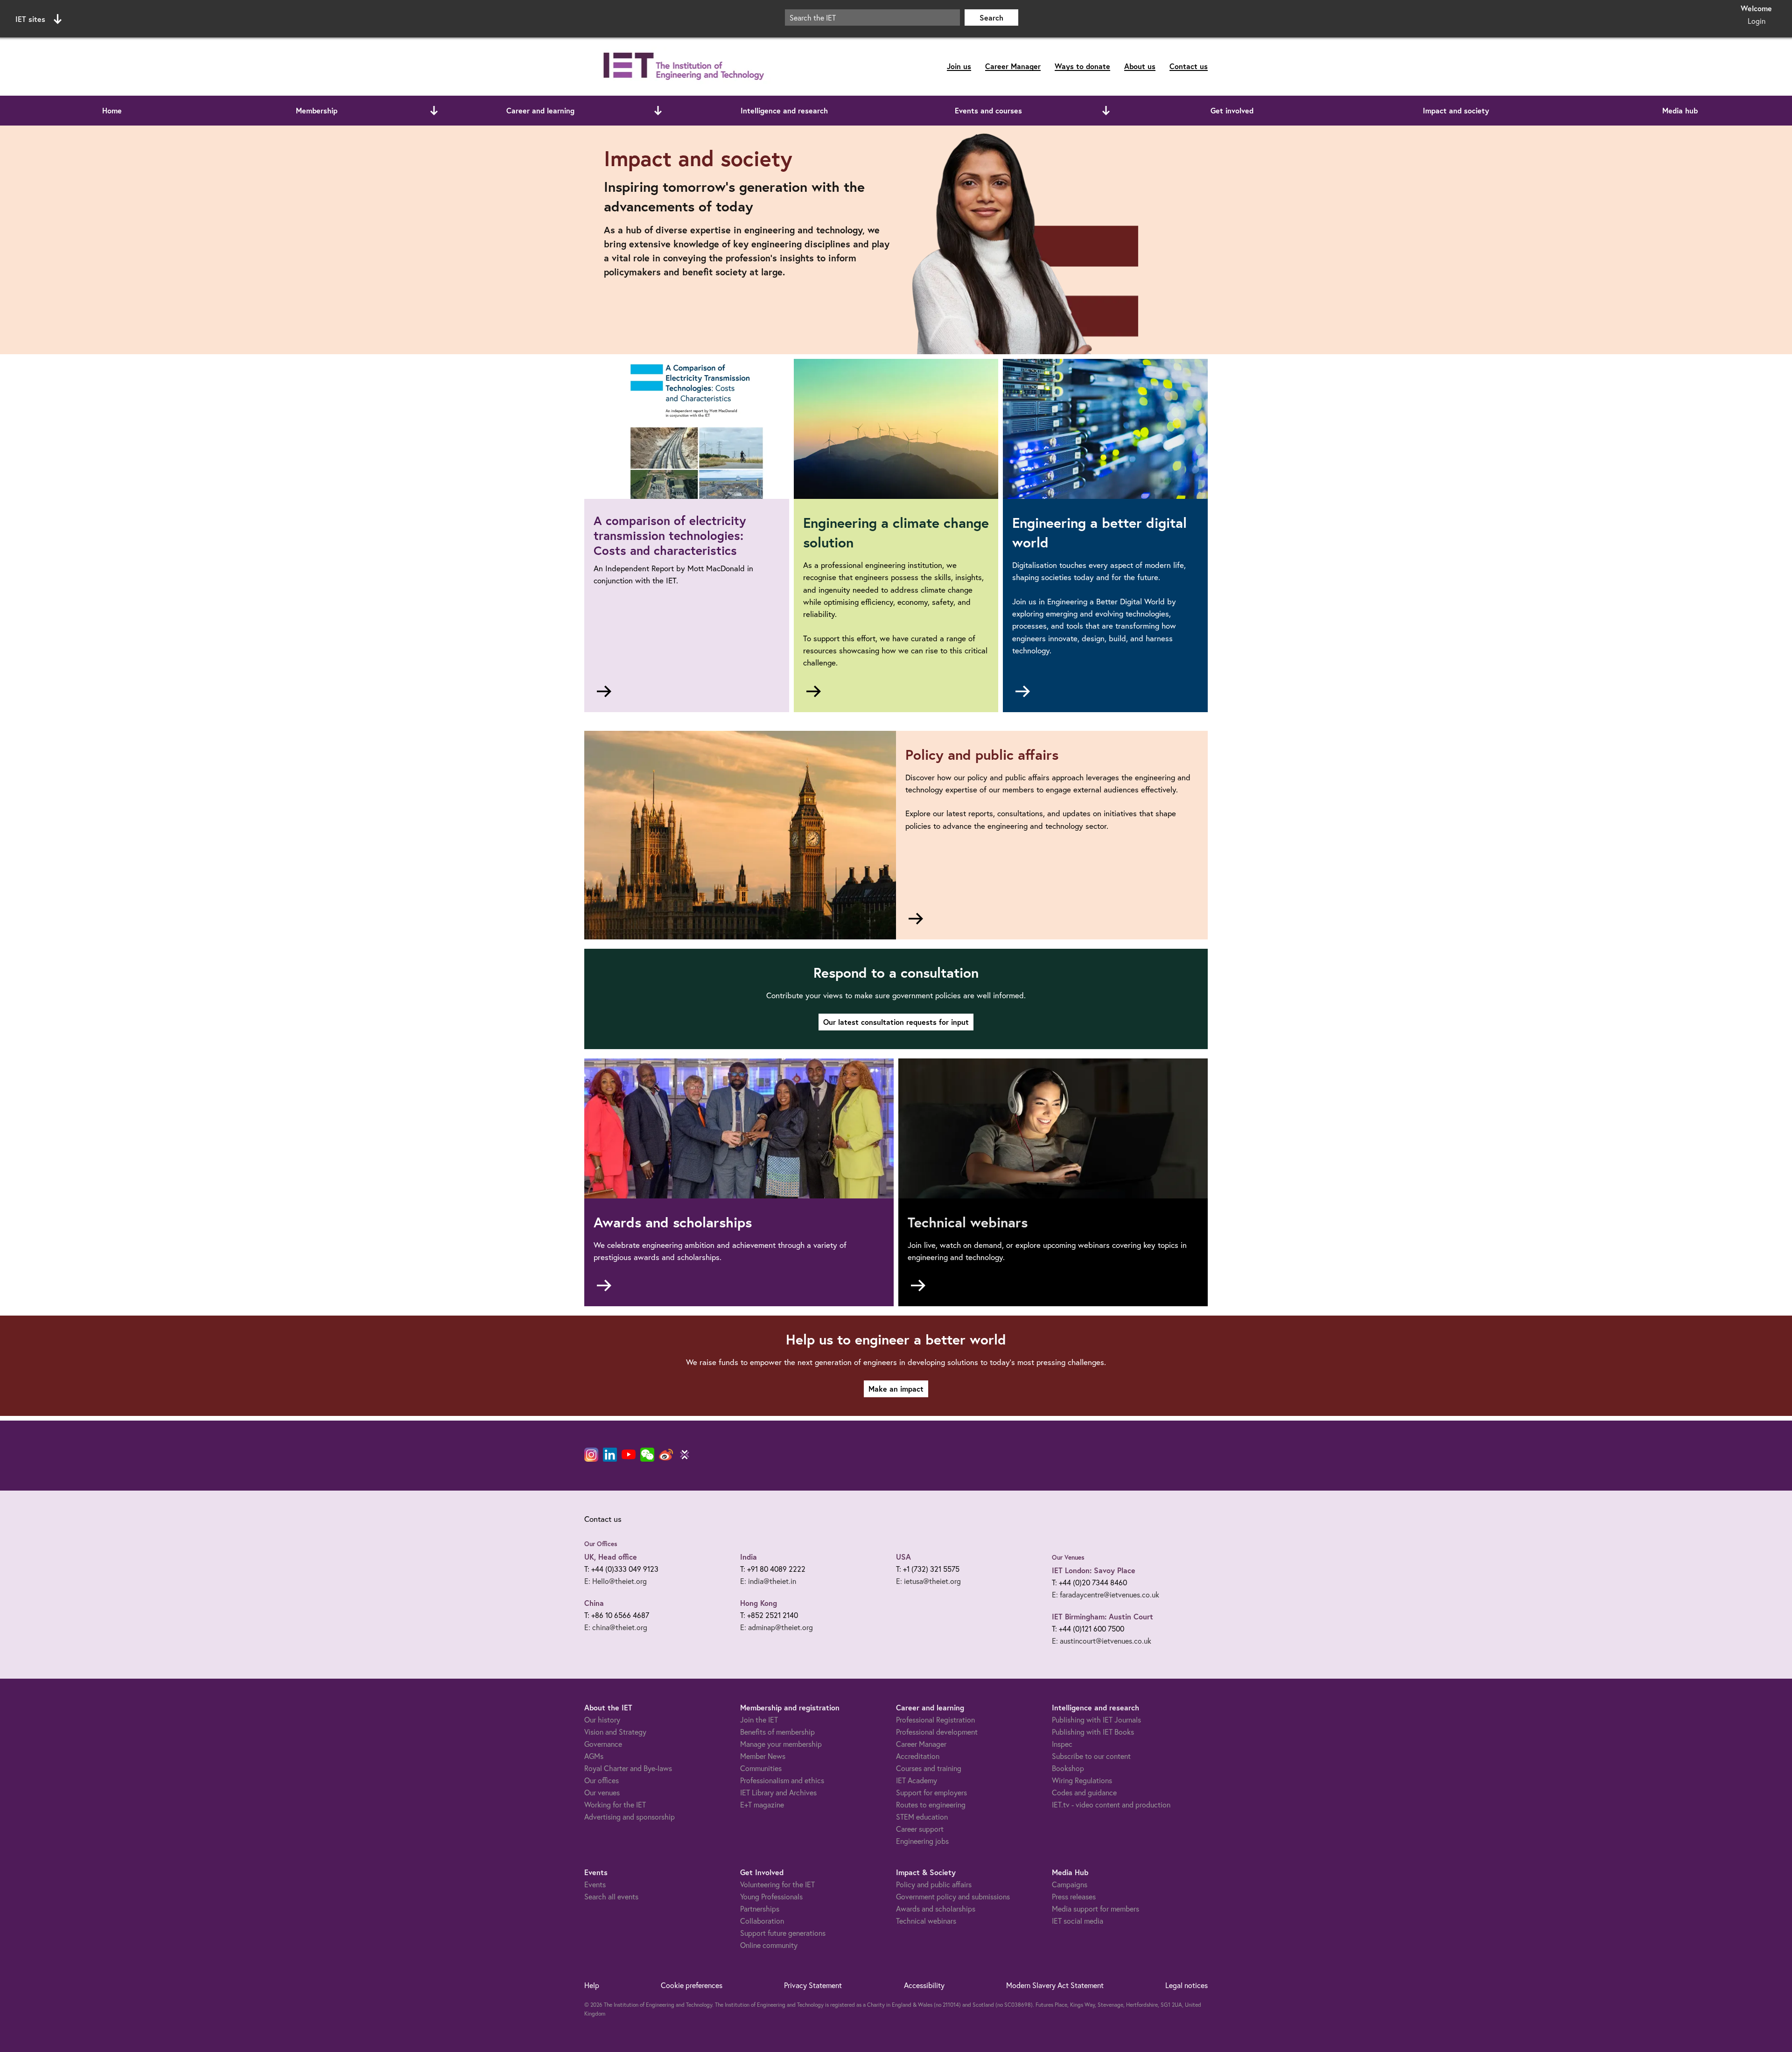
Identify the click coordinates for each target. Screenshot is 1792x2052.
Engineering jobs (922, 1841)
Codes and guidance (1084, 1793)
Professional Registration (935, 1720)
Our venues (602, 1793)
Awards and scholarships (936, 1909)
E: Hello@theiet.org (616, 1581)
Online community (769, 1945)
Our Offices (601, 1544)
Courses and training (929, 1768)
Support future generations (783, 1933)
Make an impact (896, 1389)
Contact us (1189, 66)
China (594, 1603)
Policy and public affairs (934, 1884)
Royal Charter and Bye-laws (628, 1768)
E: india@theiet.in (768, 1581)
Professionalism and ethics (782, 1780)
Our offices (602, 1780)
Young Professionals (771, 1897)
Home (112, 110)
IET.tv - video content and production (1111, 1805)
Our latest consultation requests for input (896, 1022)
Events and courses (988, 110)
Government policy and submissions (953, 1897)
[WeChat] (647, 1455)
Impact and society (1456, 110)
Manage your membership (781, 1744)
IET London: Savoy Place (1094, 1570)
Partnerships (760, 1909)
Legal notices (1186, 1985)
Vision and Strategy (615, 1732)
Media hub (1680, 110)
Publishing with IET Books (1093, 1732)
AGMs (594, 1756)
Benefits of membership (777, 1732)
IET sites (30, 19)
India (749, 1557)
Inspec (1062, 1744)
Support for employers (931, 1793)
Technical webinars (926, 1921)
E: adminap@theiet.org (777, 1627)
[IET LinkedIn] (610, 1455)
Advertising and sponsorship (630, 1817)
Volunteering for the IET (777, 1884)
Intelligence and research (784, 110)
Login (1757, 21)
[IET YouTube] (629, 1457)
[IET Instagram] (591, 1455)
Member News (763, 1756)
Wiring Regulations (1082, 1780)
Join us (959, 66)
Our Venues (1068, 1557)
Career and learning (540, 110)
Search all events (611, 1897)
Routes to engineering (931, 1805)
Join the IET (759, 1720)
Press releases (1074, 1897)
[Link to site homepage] (682, 67)
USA (903, 1557)
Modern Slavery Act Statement (1055, 1985)
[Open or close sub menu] (434, 111)
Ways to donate (1082, 66)
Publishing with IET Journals (1096, 1720)
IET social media (1078, 1921)
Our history (602, 1720)
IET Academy (917, 1780)
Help (592, 1985)
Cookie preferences (692, 1985)
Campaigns (1070, 1884)
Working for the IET (615, 1805)
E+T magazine (762, 1805)
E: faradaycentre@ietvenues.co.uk (1106, 1595)
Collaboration (762, 1921)
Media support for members (1095, 1909)
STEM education (922, 1817)
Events (595, 1884)
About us (1140, 66)
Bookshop (1068, 1768)
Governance (603, 1744)
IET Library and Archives (778, 1793)
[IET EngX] (685, 1455)
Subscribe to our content (1091, 1756)
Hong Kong (759, 1603)
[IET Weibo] (666, 1455)
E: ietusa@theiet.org (928, 1581)
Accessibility (924, 1985)
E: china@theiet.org (616, 1627)
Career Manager (1013, 66)
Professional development (937, 1732)
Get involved (1232, 110)
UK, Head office (611, 1557)
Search (991, 18)
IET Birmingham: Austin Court (1102, 1616)
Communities (761, 1768)
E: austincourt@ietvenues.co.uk (1102, 1641)
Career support (920, 1829)
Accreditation (918, 1756)
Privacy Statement (813, 1985)
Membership (317, 110)
